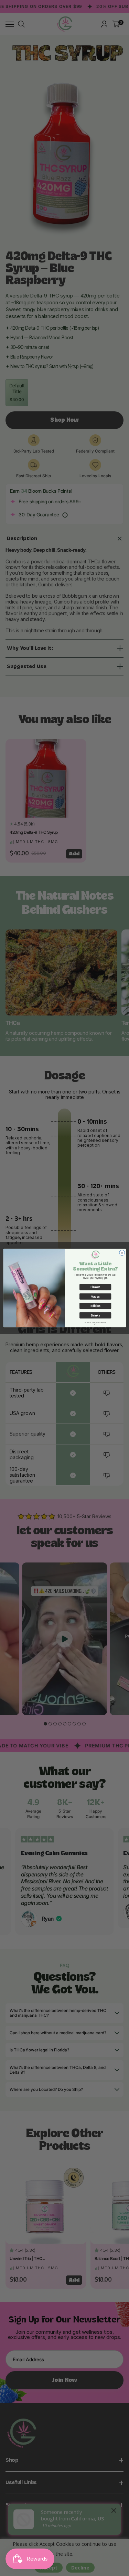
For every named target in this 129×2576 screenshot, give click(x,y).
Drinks (95, 1315)
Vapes (95, 1296)
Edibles (95, 1306)
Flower (95, 1287)
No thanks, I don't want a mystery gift (95, 1323)
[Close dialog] (122, 1253)
